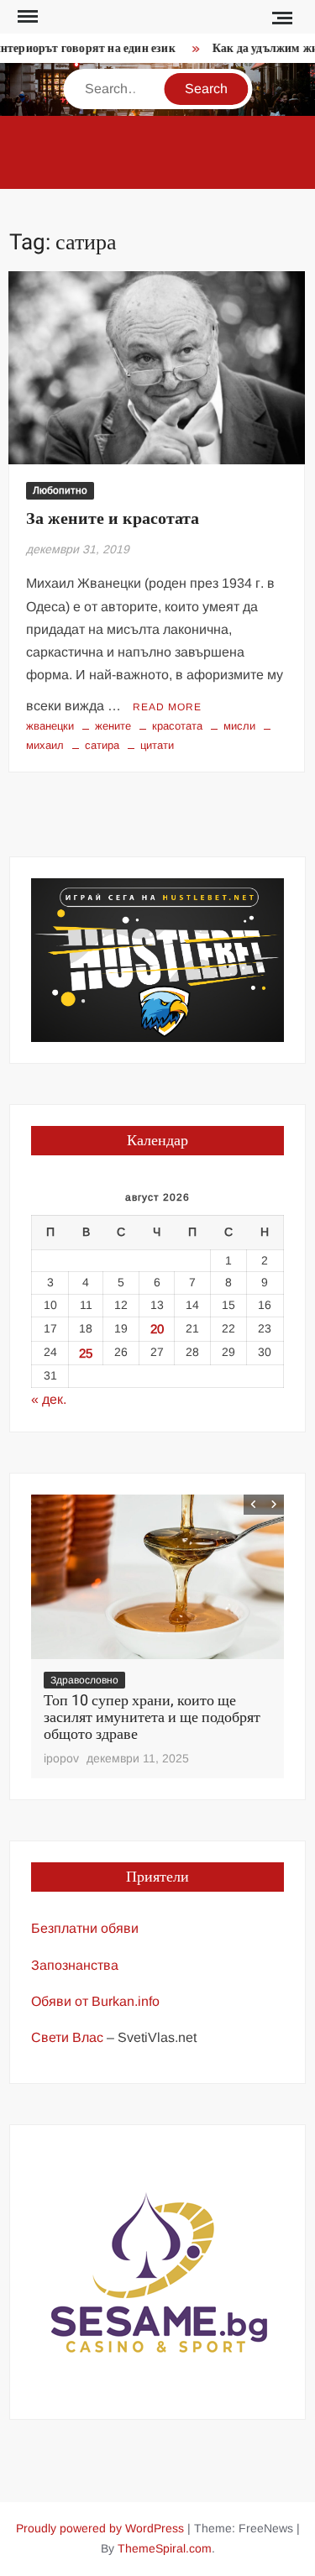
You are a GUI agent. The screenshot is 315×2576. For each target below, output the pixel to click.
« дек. (49, 1399)
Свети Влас (67, 2037)
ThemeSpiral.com (165, 2548)
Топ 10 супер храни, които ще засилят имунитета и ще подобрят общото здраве (152, 1717)
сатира (102, 745)
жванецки (50, 726)
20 (157, 1329)
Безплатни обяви (85, 1928)
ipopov (61, 1758)
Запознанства (75, 1965)
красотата (177, 726)
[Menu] (26, 17)
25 (86, 1353)
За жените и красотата (113, 518)
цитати (157, 745)
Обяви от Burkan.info (95, 2001)
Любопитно (60, 490)
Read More (167, 707)
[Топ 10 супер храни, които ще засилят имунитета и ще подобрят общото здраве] (157, 1577)
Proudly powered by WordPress (100, 2528)
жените (113, 726)
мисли (239, 726)
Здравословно (84, 1680)
